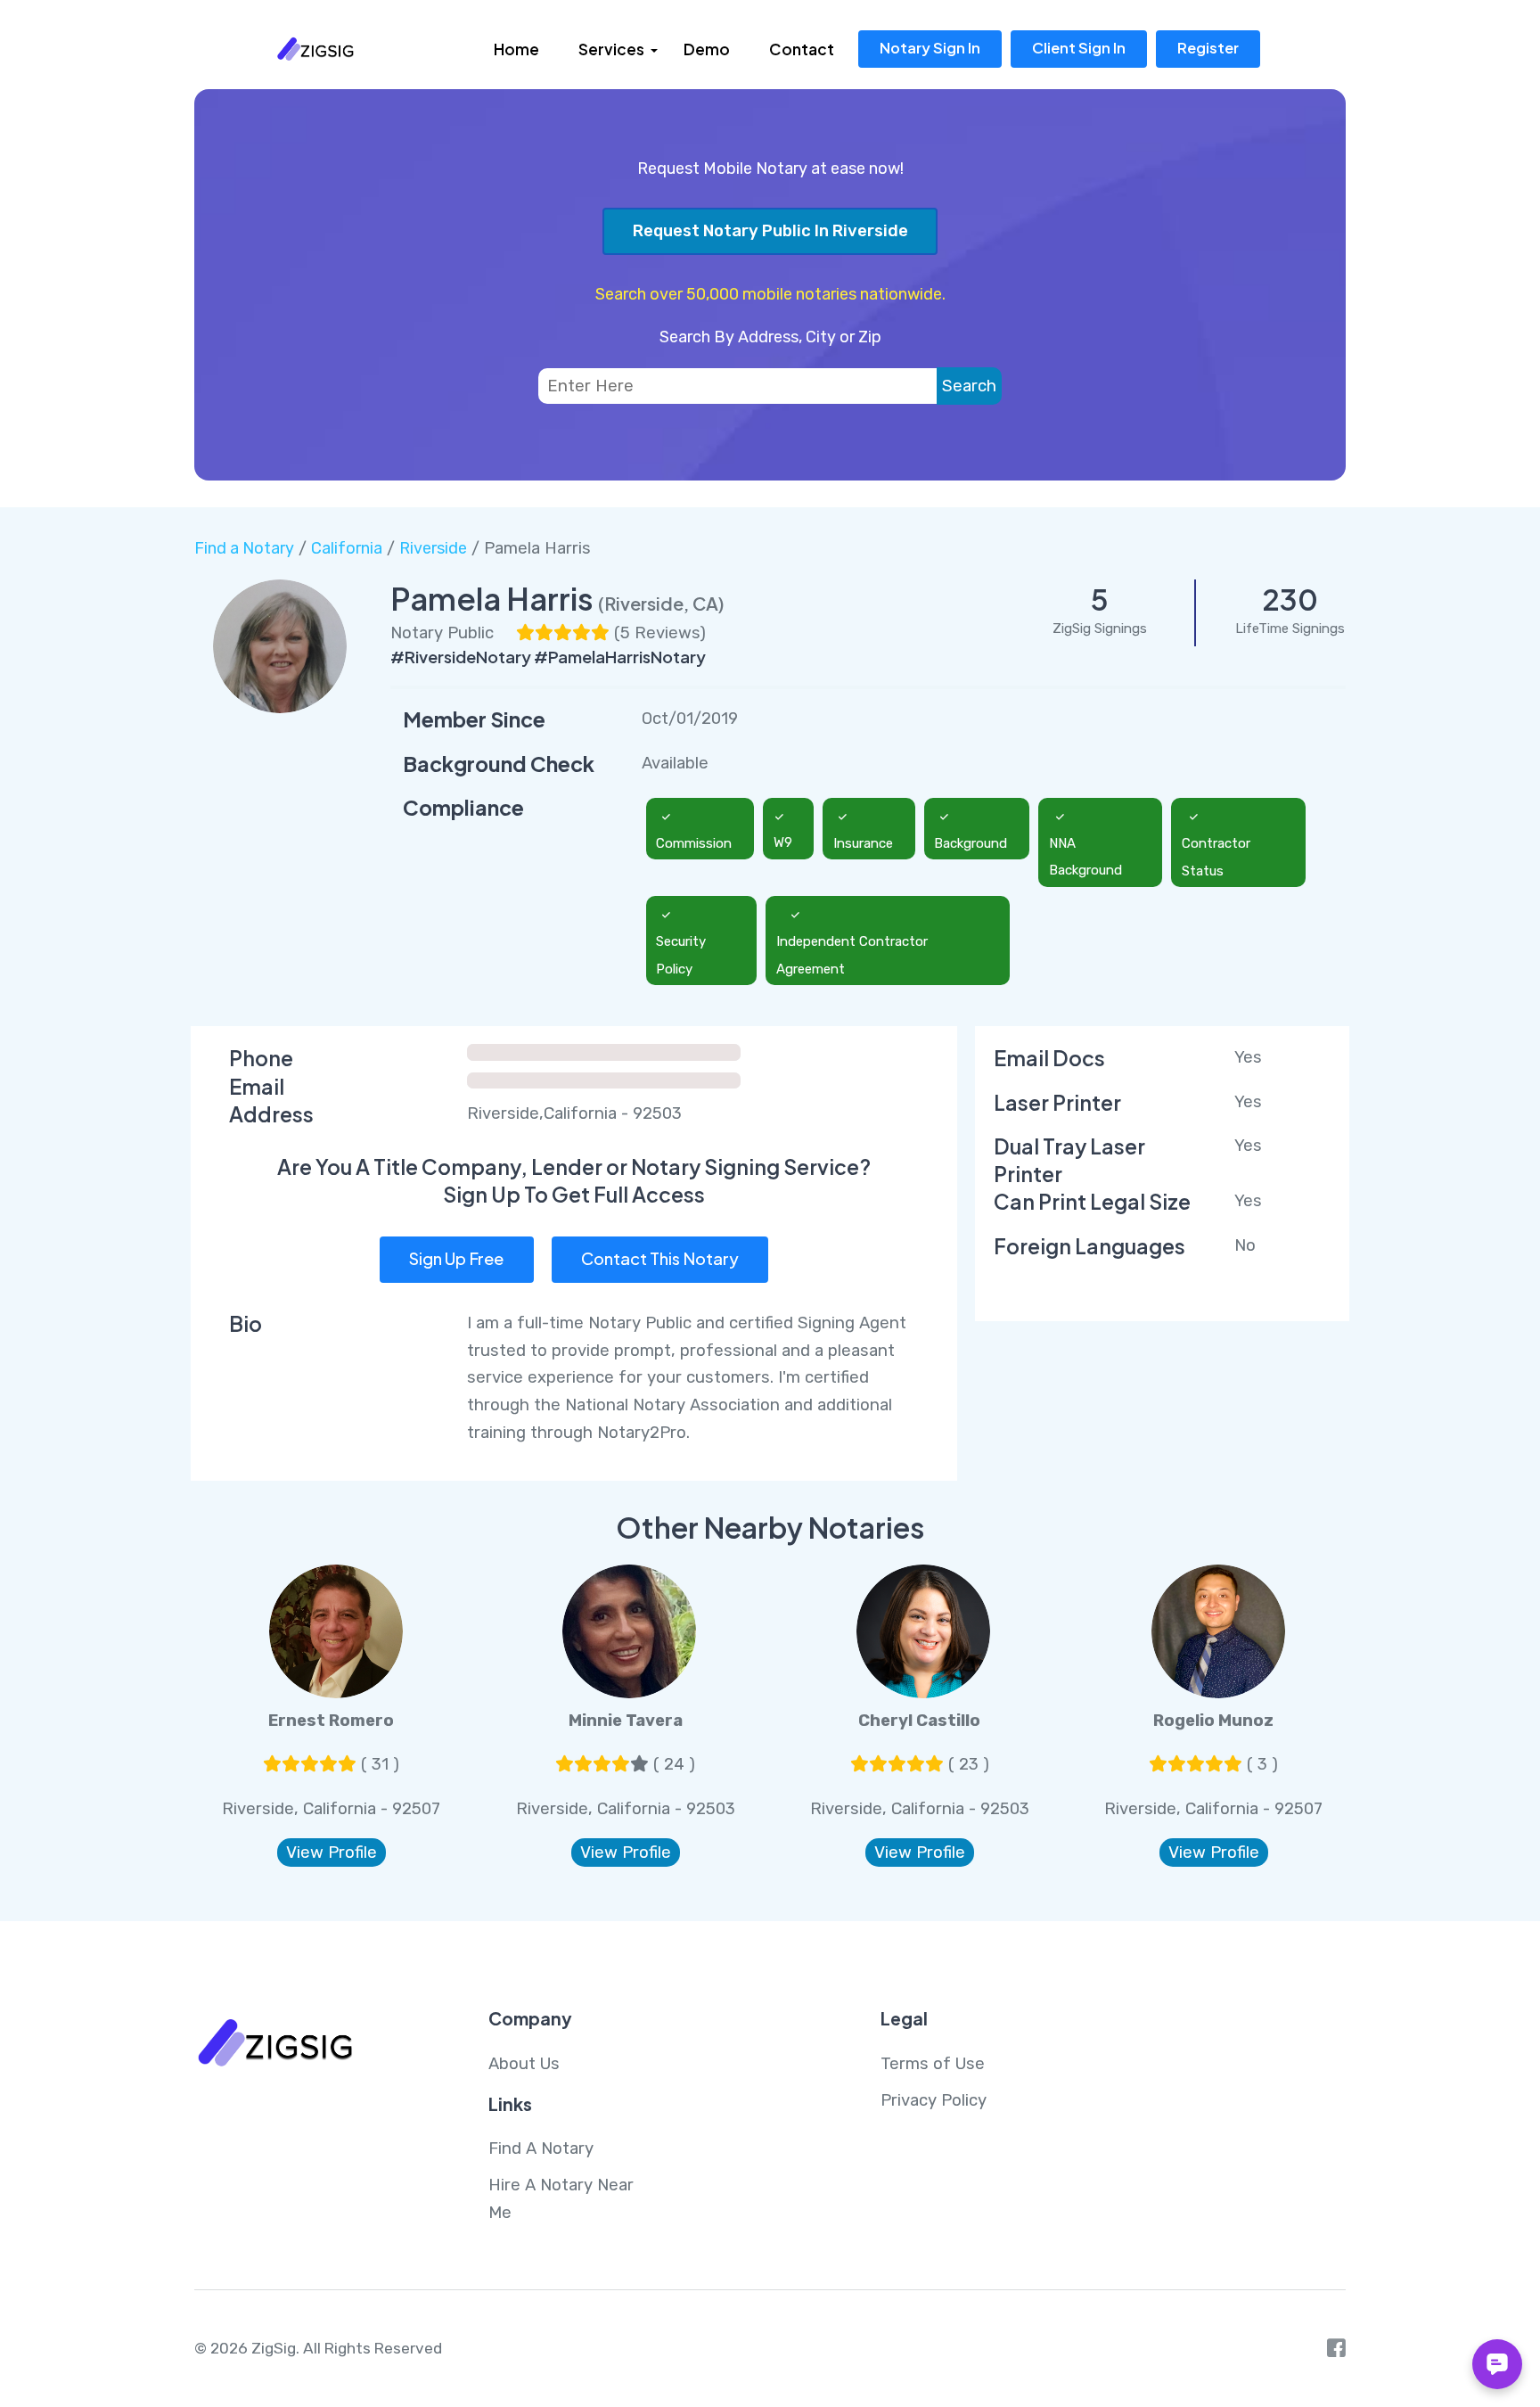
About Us (524, 2064)
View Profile (332, 1852)
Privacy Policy (934, 2100)
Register (1208, 48)
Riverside (433, 548)
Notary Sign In (930, 48)
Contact (802, 49)
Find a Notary (244, 548)
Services (611, 49)
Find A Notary (541, 2148)
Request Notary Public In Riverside (770, 231)
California (347, 548)
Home (516, 49)
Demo (707, 49)
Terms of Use (933, 2064)
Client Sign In (1079, 48)
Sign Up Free (456, 1258)
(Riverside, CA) (661, 603)
